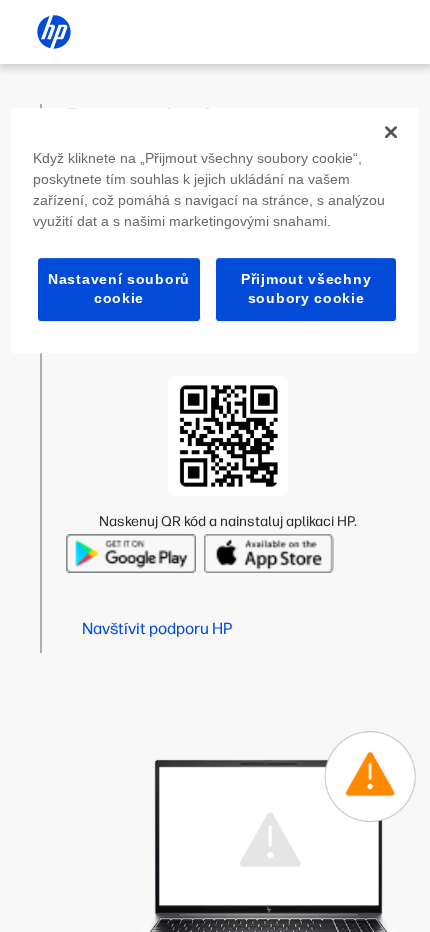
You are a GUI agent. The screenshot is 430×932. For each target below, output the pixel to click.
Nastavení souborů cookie (119, 289)
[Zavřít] (391, 132)
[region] (215, 230)
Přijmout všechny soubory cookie (306, 289)
